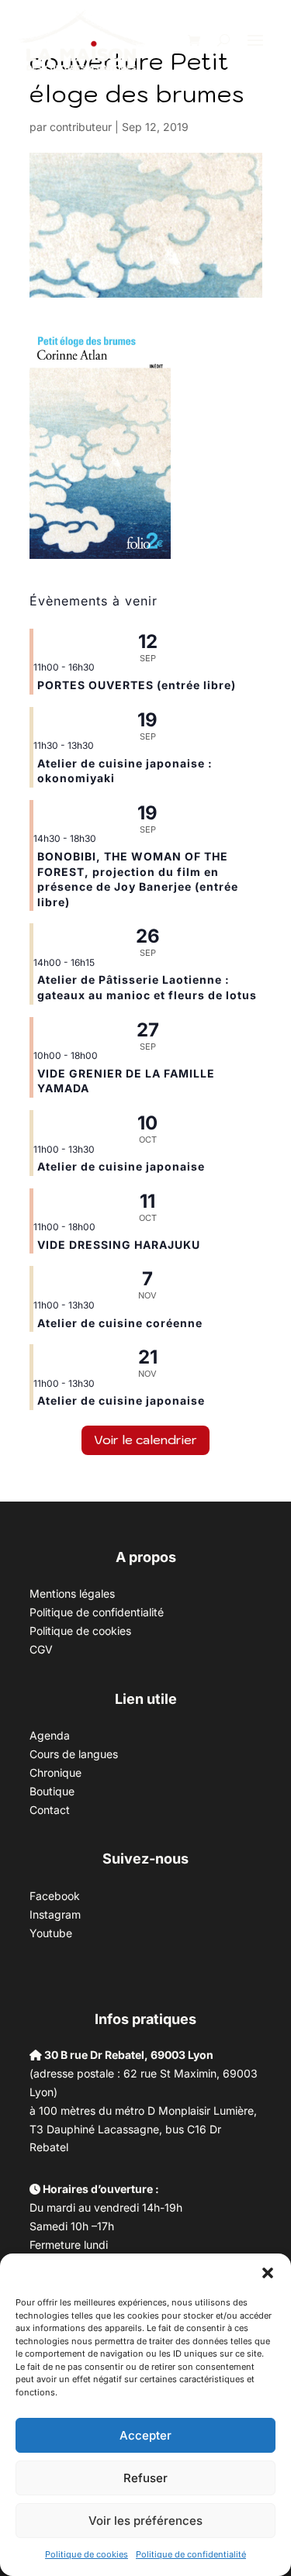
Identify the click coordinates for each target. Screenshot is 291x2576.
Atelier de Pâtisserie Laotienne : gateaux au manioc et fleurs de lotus (147, 987)
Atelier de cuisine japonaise (123, 1166)
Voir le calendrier (145, 1440)
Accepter (145, 2435)
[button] (268, 2273)
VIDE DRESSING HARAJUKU (119, 1245)
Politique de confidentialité (191, 2554)
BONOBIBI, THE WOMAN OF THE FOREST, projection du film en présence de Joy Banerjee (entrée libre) (138, 879)
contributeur (81, 127)
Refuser (145, 2478)
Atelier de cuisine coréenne (120, 1323)
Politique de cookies (87, 2554)
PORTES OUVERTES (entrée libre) (137, 685)
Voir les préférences (145, 2521)
